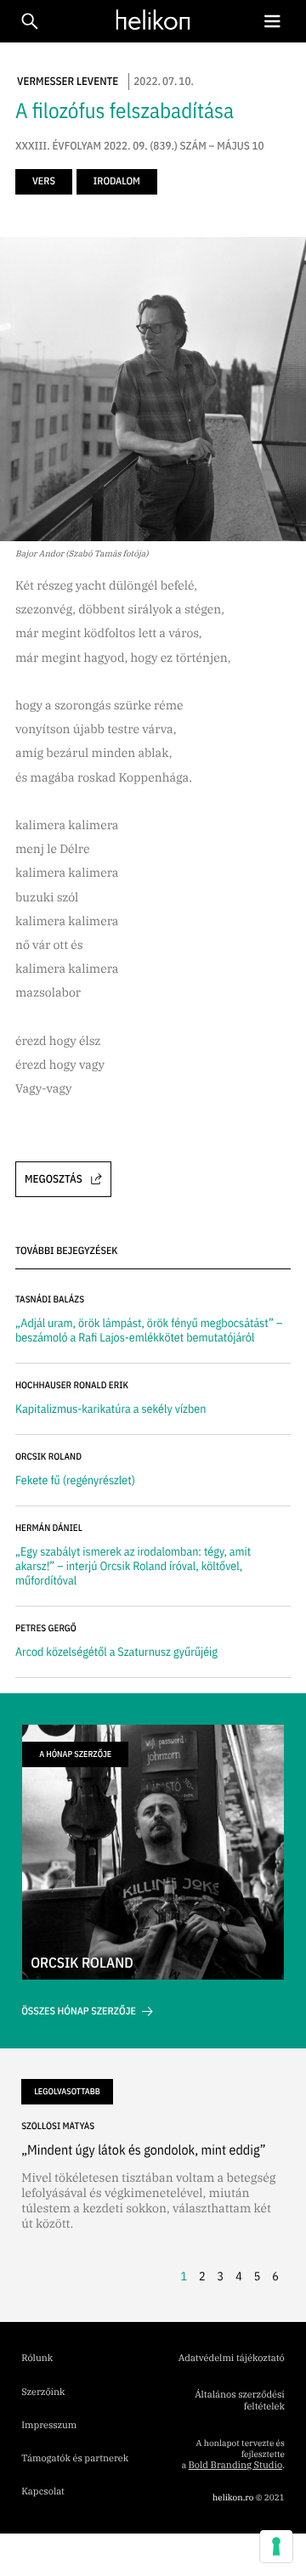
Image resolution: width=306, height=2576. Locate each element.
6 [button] (275, 2276)
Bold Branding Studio (235, 2466)
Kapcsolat (43, 2492)
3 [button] (221, 2276)
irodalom (117, 181)
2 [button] (202, 2276)
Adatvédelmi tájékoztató (232, 2359)
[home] (149, 20)
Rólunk (37, 2359)
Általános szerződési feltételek (240, 2401)
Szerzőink (43, 2392)
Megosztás (54, 1179)
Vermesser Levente (68, 81)
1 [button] (184, 2276)
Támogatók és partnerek (75, 2459)
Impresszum (49, 2426)
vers (44, 181)
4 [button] (239, 2276)
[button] (272, 22)
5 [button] (258, 2276)
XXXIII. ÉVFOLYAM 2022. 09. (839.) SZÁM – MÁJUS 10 (140, 146)
